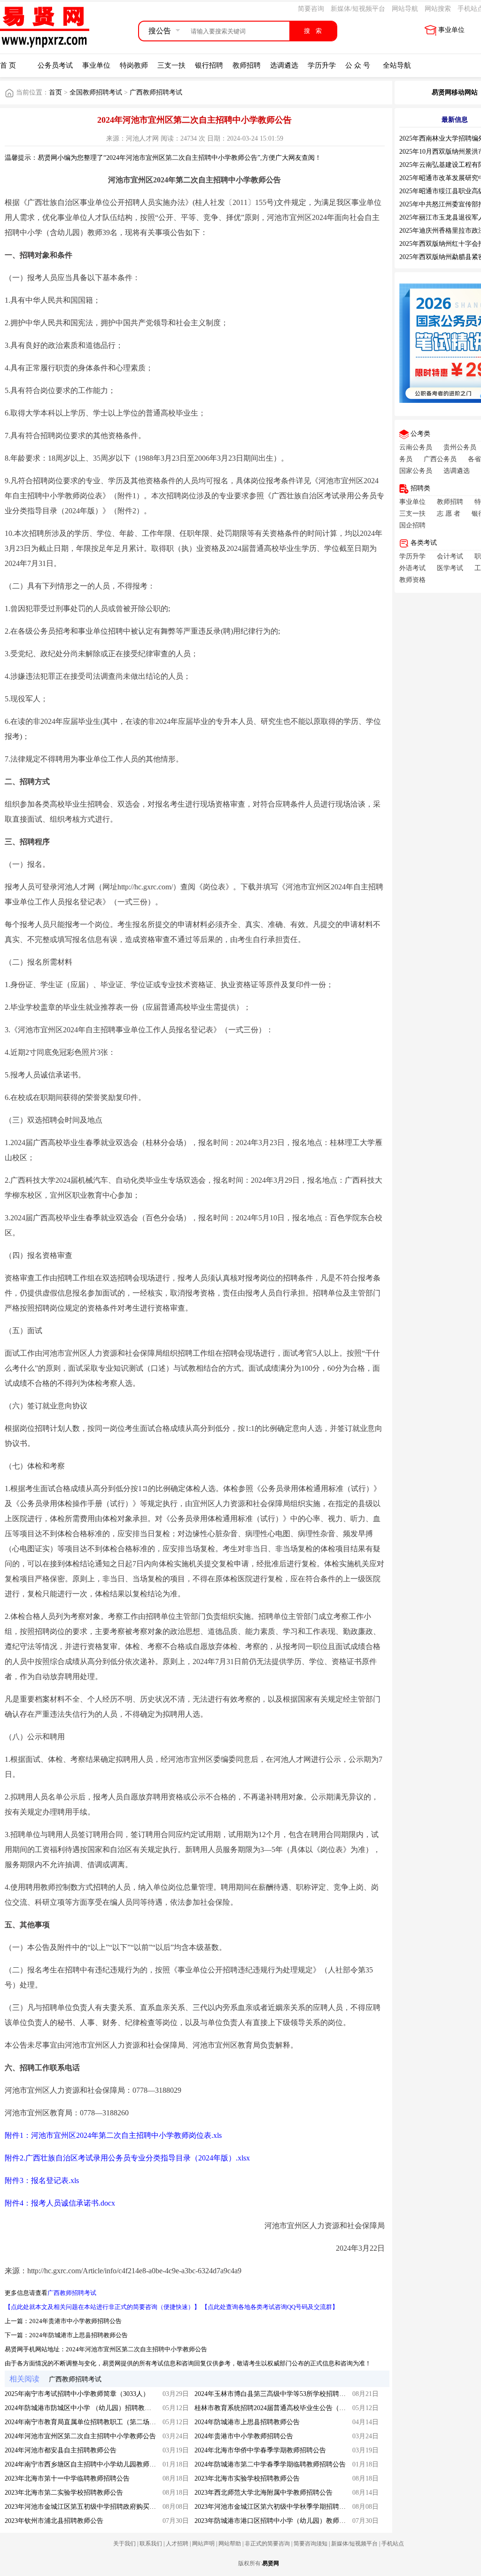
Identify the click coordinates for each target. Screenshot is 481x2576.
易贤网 (271, 2563)
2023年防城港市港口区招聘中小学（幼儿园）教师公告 (273, 2521)
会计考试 (450, 556)
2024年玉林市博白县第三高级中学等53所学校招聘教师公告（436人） (295, 2394)
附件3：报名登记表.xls (42, 2180)
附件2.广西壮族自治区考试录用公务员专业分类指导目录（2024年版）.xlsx (127, 2158)
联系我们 (151, 2544)
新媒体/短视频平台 (358, 9)
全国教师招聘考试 (97, 92)
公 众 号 (358, 65)
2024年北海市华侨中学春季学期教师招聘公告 (260, 2450)
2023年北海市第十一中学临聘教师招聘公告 (67, 2478)
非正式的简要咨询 (267, 2544)
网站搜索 (438, 9)
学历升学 (322, 65)
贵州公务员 (460, 447)
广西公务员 (440, 459)
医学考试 (450, 568)
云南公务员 (416, 447)
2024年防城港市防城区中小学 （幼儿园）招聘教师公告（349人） (99, 2408)
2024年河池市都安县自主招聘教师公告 (61, 2450)
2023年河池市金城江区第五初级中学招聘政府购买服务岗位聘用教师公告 (110, 2507)
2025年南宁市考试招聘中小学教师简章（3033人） (77, 2394)
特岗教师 (134, 65)
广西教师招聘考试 (156, 92)
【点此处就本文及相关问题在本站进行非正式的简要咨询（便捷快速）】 (102, 2307)
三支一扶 (171, 65)
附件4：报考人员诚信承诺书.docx (60, 2203)
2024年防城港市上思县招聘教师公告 (78, 2335)
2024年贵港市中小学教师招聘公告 (75, 2321)
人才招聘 (177, 2544)
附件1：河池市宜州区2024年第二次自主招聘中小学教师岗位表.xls (113, 2135)
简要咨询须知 (310, 2544)
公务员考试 (55, 65)
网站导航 (405, 9)
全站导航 (397, 65)
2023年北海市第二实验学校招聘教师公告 (64, 2493)
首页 (55, 92)
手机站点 (393, 2544)
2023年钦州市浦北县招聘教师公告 (54, 2521)
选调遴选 (284, 65)
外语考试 (412, 568)
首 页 (8, 65)
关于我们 (124, 2544)
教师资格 (412, 580)
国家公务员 (416, 471)
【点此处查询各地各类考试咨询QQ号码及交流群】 (270, 2307)
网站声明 (203, 2544)
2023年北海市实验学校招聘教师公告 (247, 2478)
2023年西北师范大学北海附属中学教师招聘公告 (264, 2493)
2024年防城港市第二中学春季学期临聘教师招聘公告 (270, 2464)
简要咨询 (311, 9)
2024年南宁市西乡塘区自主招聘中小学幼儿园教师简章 (84, 2464)
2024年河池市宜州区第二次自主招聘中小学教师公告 (136, 2349)
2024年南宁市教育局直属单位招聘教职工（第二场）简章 (87, 2422)
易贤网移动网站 (455, 92)
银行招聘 (209, 65)
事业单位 (451, 30)
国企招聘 (412, 525)
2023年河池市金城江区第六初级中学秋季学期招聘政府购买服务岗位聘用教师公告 (313, 2507)
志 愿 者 (449, 514)
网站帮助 (230, 2544)
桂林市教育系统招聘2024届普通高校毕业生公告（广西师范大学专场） (296, 2408)
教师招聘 (247, 65)
